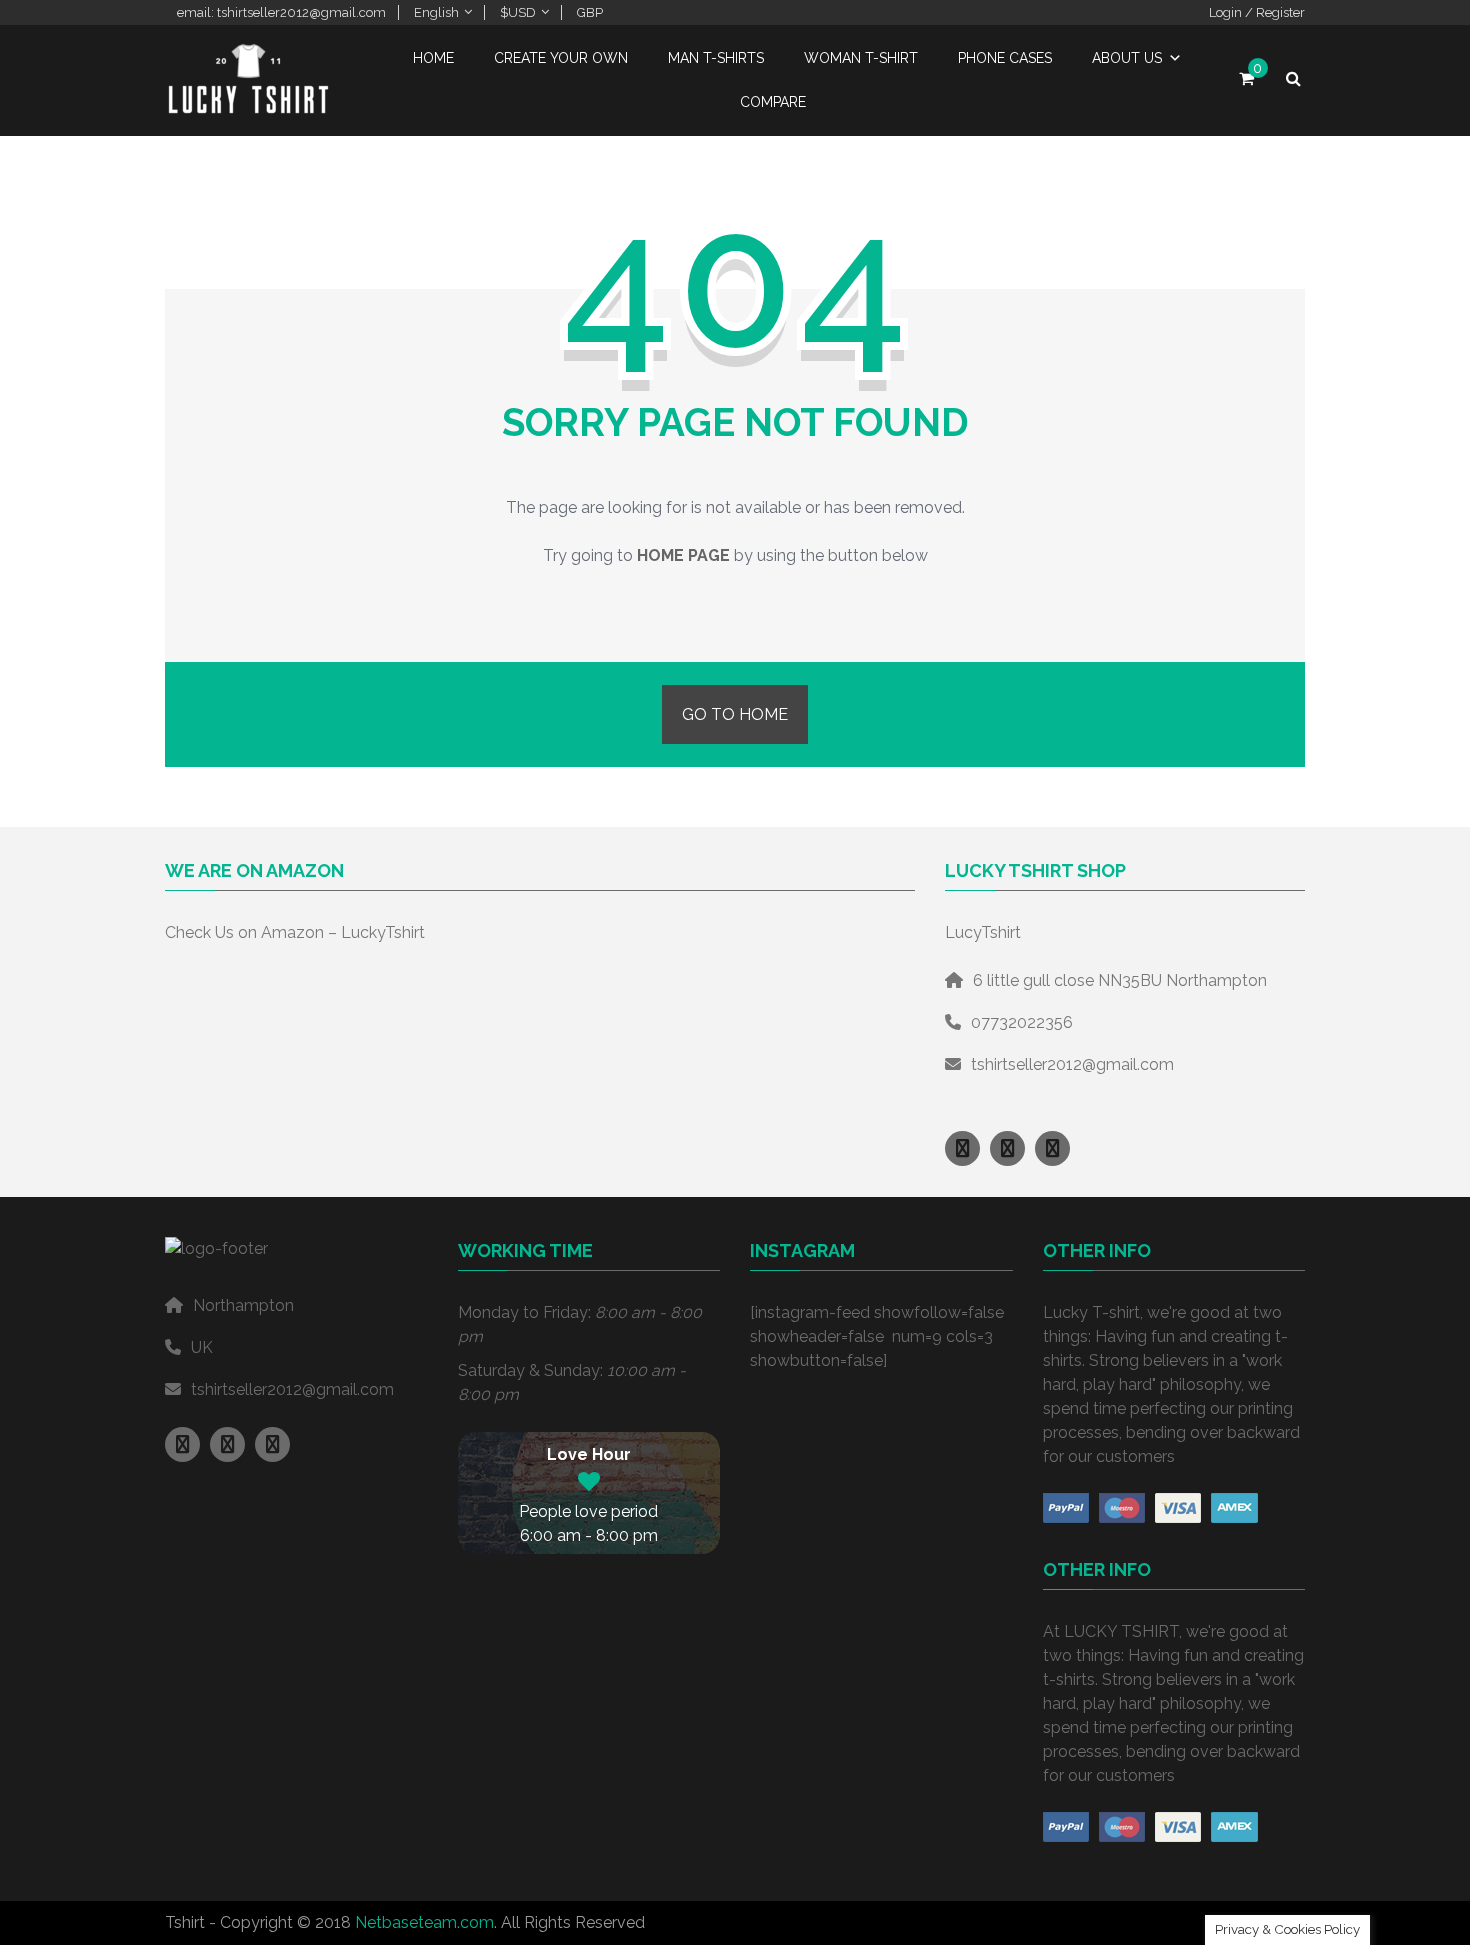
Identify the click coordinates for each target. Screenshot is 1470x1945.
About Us (1127, 58)
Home (433, 58)
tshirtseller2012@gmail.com (1072, 1064)
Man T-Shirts (716, 58)
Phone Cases (1005, 58)
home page (683, 555)
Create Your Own (561, 58)
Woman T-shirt (861, 58)
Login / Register (1257, 12)
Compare (773, 102)
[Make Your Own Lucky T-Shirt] (250, 108)
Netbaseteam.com (424, 1922)
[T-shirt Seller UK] (962, 1148)
